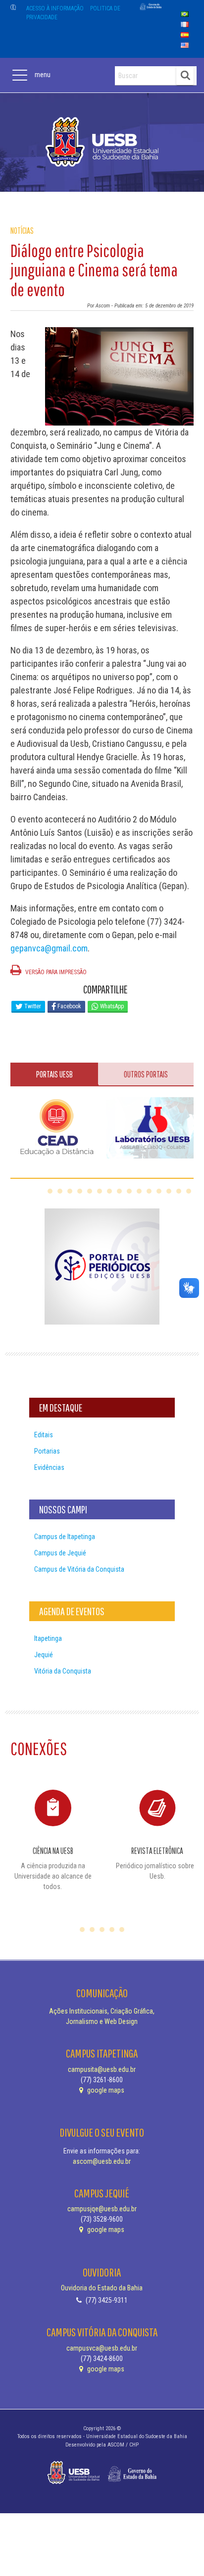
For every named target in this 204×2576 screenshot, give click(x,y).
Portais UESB (54, 1074)
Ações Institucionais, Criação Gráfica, (102, 2011)
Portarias (47, 1451)
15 (189, 1191)
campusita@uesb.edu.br (102, 2069)
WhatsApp (111, 1006)
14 (179, 1191)
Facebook (69, 1006)
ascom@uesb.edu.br (102, 2161)
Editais (44, 1435)
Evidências (49, 1467)
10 (139, 1191)
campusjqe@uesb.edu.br (102, 2209)
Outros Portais (146, 1074)
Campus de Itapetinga (65, 1537)
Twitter (32, 1006)
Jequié (44, 1655)
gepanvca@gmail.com (49, 948)
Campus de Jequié (60, 1553)
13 (169, 1191)
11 (149, 1191)
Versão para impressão (55, 972)
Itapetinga (48, 1638)
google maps (105, 2090)
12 (159, 1191)
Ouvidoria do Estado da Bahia (102, 2288)
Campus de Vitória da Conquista (79, 1569)
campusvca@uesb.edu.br (102, 2348)
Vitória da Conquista (63, 1671)
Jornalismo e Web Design (102, 2021)
